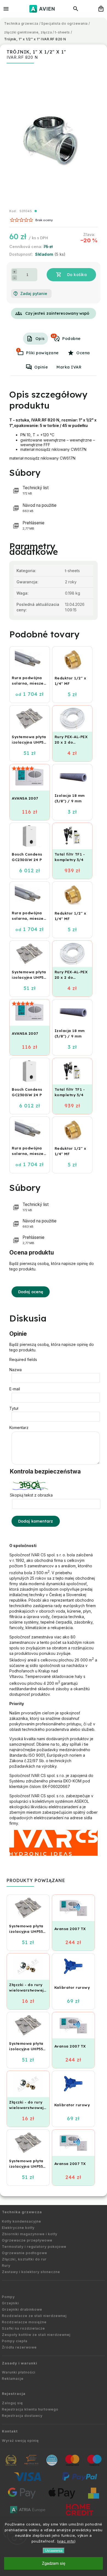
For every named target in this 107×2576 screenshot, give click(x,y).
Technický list (36, 490)
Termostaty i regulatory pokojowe (34, 2247)
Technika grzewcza (22, 2212)
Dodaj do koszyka (71, 275)
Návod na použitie (40, 508)
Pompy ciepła (15, 2341)
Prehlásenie (33, 525)
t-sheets (72, 571)
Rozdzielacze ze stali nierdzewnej (34, 2316)
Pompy (8, 2297)
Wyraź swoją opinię (20, 2441)
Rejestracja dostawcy (22, 2416)
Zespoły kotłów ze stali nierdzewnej (36, 2335)
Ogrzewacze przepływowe (27, 2240)
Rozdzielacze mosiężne (24, 2322)
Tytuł (14, 1408)
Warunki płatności (19, 2372)
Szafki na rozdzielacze (23, 2328)
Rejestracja (14, 2394)
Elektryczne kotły (18, 2228)
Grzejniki (10, 2303)
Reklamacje (13, 2379)
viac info (66, 2541)
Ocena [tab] (83, 353)
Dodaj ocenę (31, 1292)
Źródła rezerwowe (19, 2347)
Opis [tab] (40, 339)
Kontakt (10, 2431)
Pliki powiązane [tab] (38, 352)
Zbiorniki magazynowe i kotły (30, 2234)
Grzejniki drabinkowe (22, 2309)
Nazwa (16, 1370)
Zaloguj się (12, 2403)
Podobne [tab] (66, 338)
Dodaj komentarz (36, 1521)
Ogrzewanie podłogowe (25, 2253)
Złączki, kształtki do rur (24, 2259)
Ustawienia (54, 2551)
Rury (6, 2266)
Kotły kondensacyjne (22, 2221)
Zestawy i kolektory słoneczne (31, 2272)
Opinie (41, 367)
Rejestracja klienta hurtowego (30, 2409)
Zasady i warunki (20, 2363)
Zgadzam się (54, 2563)
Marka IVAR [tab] (69, 367)
